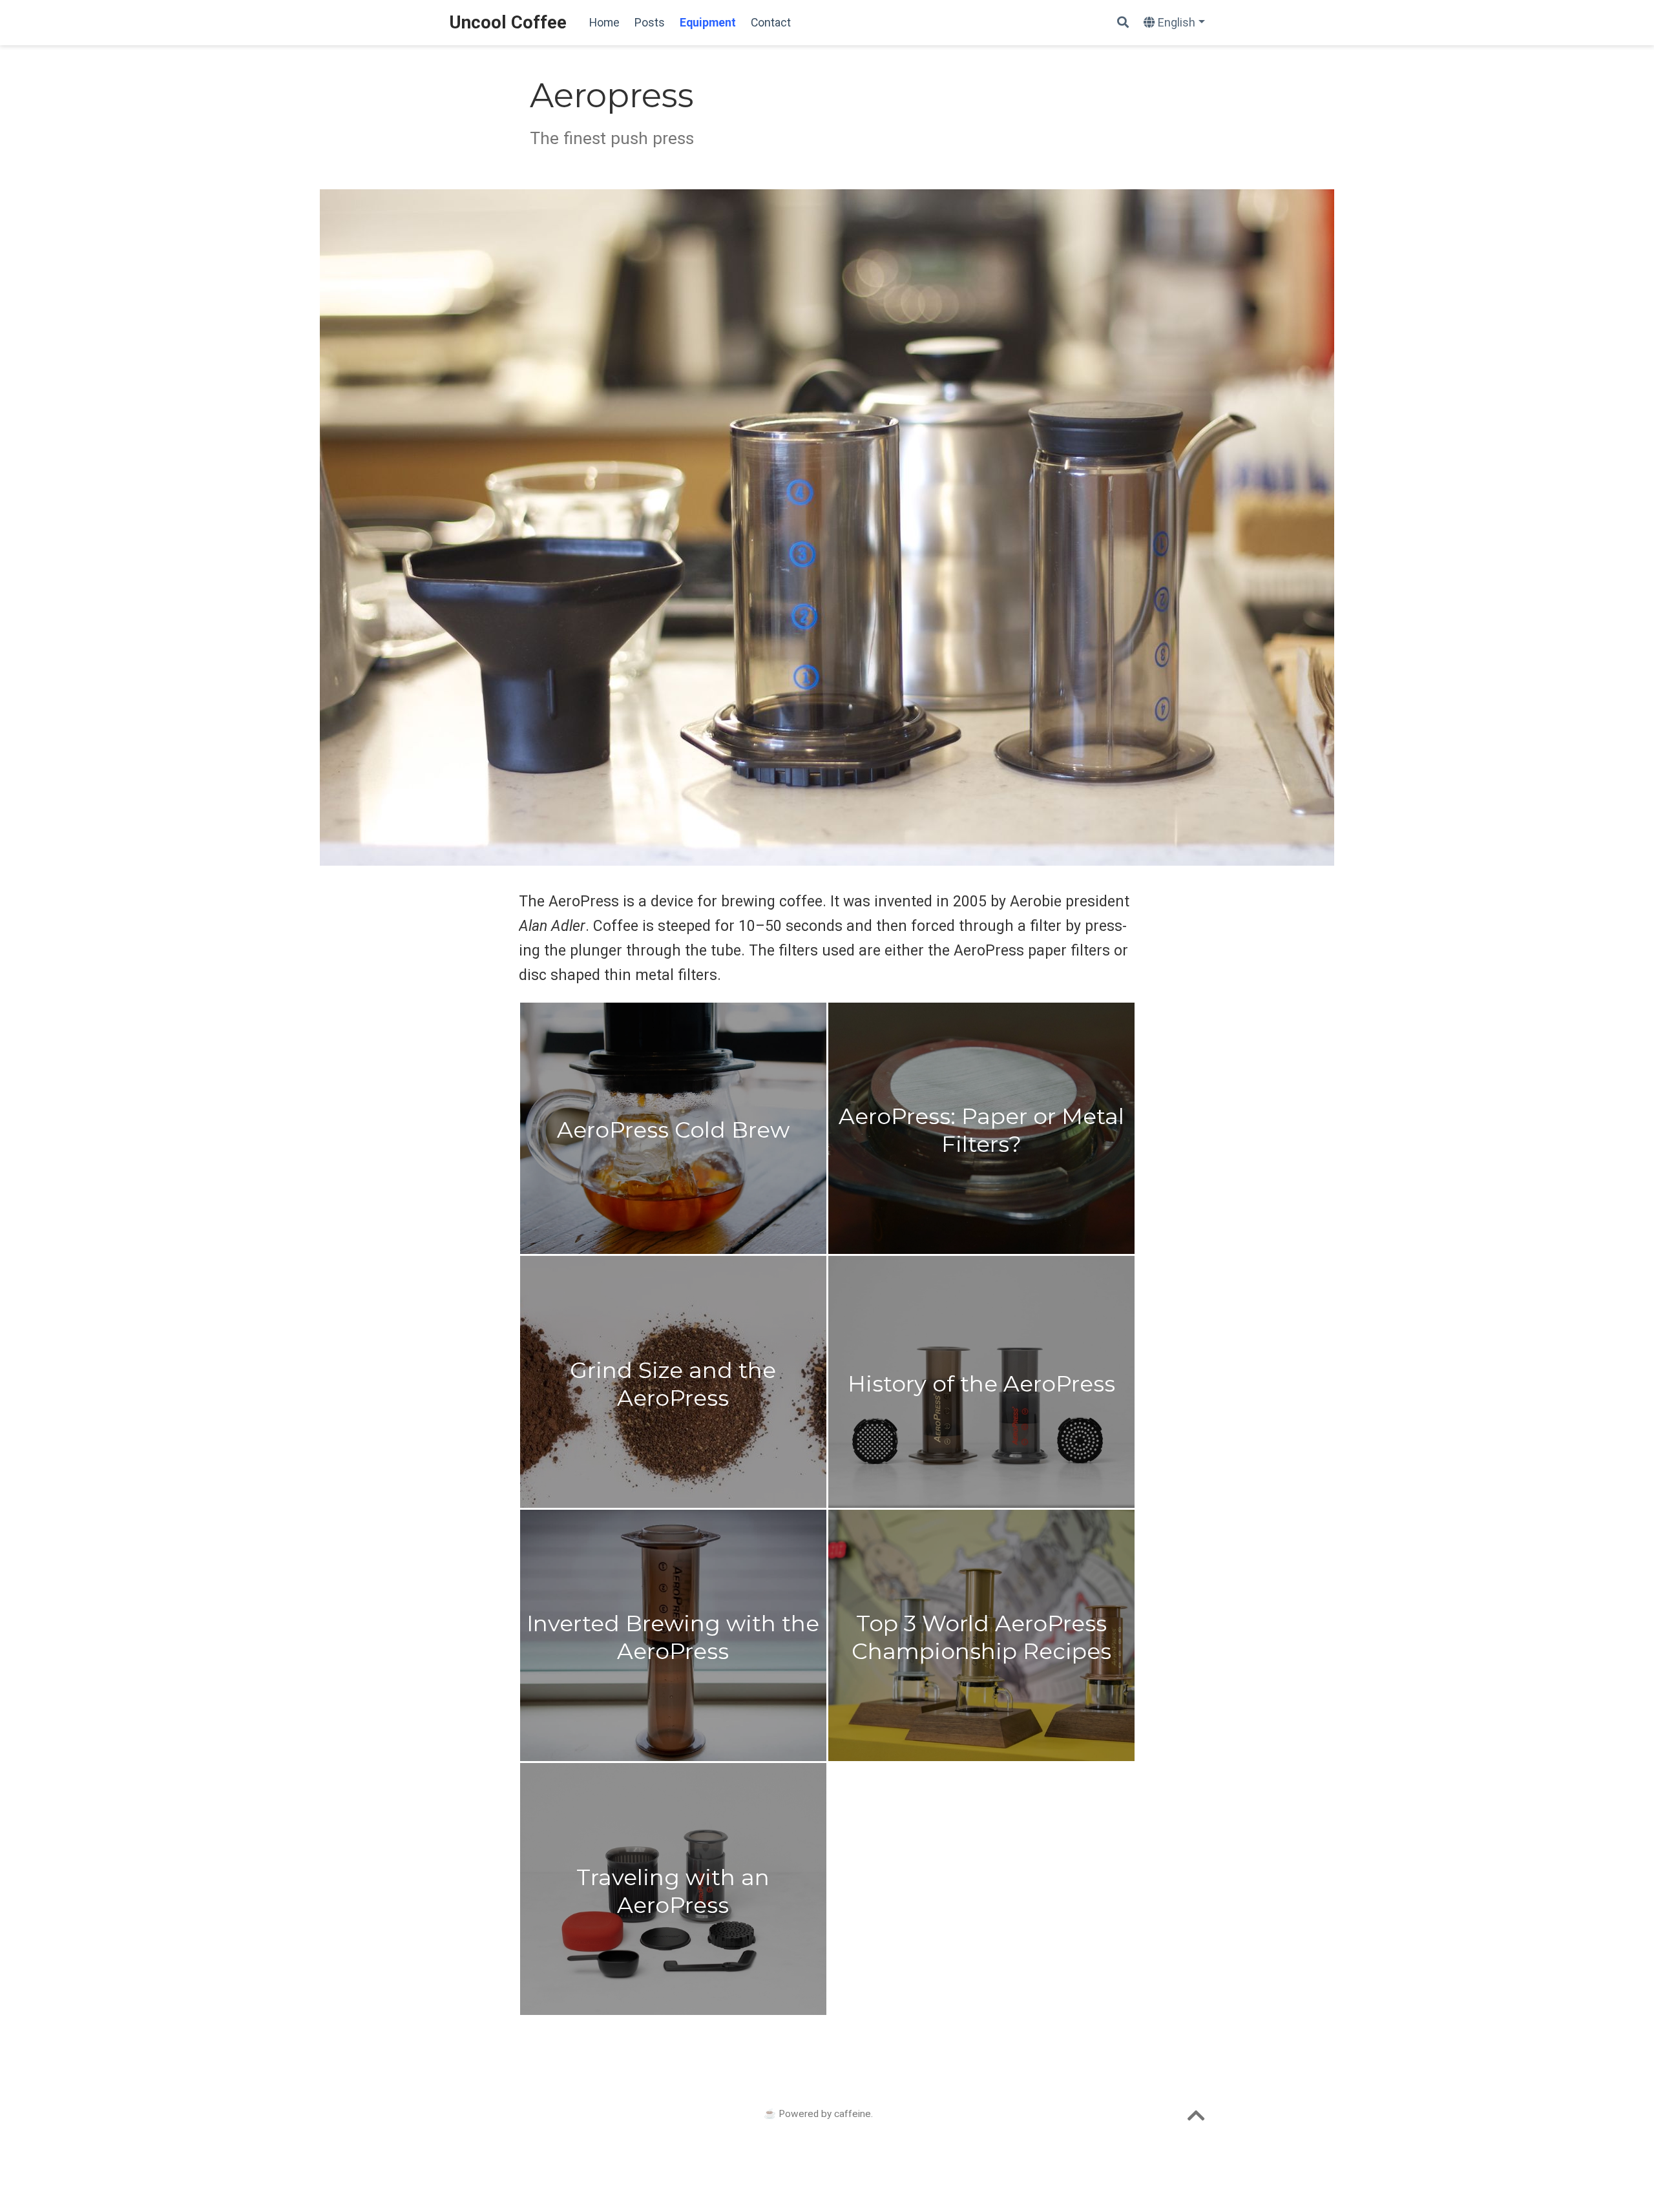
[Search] (1123, 23)
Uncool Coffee (508, 22)
